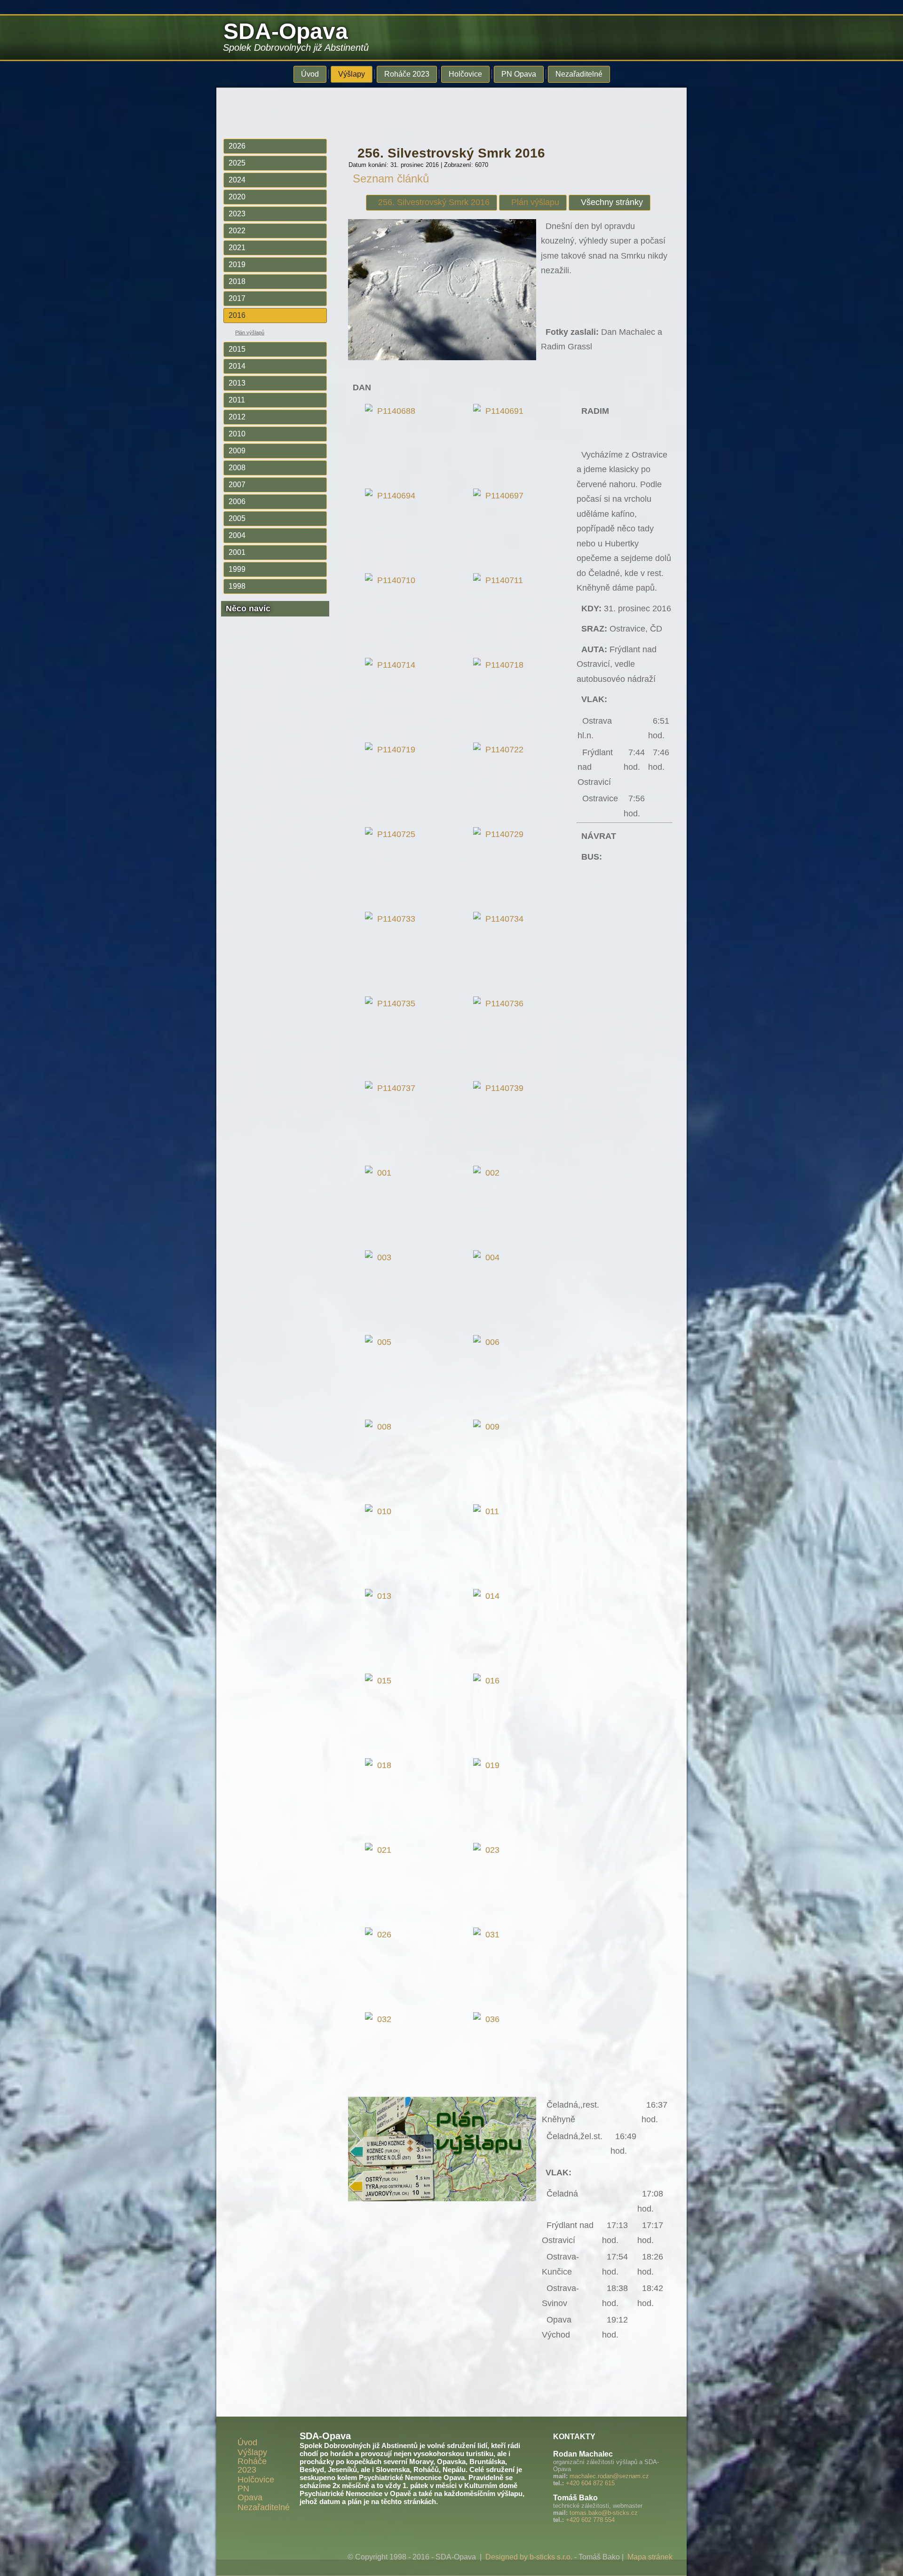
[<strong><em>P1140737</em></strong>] (392, 1088)
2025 (237, 163)
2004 (237, 535)
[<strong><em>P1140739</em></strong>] (501, 1088)
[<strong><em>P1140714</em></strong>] (392, 665)
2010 (237, 434)
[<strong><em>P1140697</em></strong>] (501, 496)
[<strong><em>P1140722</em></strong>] (501, 750)
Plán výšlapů (250, 332)
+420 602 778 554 (590, 2520)
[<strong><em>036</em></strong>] (489, 2019)
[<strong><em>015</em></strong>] (380, 1681)
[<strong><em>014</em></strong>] (489, 1596)
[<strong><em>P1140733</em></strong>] (392, 919)
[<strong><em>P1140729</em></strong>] (501, 834)
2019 (237, 265)
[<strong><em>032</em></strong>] (380, 2019)
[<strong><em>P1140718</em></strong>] (501, 665)
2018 (237, 281)
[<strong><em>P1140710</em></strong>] (392, 580)
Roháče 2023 (407, 74)
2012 (237, 417)
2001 (237, 552)
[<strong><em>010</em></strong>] (380, 1511)
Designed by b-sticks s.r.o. (529, 2557)
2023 (237, 214)
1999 (237, 569)
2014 (237, 366)
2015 (237, 349)
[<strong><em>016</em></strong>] (489, 1681)
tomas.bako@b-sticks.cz (604, 2513)
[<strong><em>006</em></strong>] (489, 1342)
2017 (237, 298)
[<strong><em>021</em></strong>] (380, 1850)
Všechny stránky (612, 202)
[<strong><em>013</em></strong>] (380, 1596)
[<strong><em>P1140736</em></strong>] (501, 1004)
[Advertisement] (444, 109)
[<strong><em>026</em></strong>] (380, 1935)
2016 (237, 315)
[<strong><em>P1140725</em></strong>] (392, 834)
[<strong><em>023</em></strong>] (489, 1850)
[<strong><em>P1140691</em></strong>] (501, 411)
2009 (237, 451)
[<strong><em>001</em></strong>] (380, 1173)
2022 (237, 231)
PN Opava (519, 74)
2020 (237, 197)
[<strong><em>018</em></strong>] (380, 1765)
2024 (237, 180)
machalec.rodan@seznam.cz (609, 2476)
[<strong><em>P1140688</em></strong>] (392, 411)
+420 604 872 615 (590, 2483)
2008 (237, 468)
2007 (237, 485)
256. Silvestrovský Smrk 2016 (451, 153)
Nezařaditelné (579, 74)
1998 (237, 586)
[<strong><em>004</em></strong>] (489, 1257)
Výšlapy (352, 74)
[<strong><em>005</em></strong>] (380, 1342)
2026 (237, 146)
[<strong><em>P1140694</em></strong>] (392, 496)
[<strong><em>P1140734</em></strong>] (501, 919)
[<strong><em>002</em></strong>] (489, 1173)
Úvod (310, 74)
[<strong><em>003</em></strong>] (380, 1257)
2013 (237, 383)
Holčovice (465, 74)
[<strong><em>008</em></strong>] (380, 1427)
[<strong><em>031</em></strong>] (489, 1935)
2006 (237, 502)
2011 (237, 400)
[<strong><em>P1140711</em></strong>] (500, 580)
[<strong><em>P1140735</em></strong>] (392, 1004)
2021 (237, 248)
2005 (237, 518)
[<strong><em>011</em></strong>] (488, 1511)
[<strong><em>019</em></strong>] (489, 1765)
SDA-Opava (286, 31)
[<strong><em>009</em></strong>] (489, 1427)
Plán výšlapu (535, 202)
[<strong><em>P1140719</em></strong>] (392, 750)
